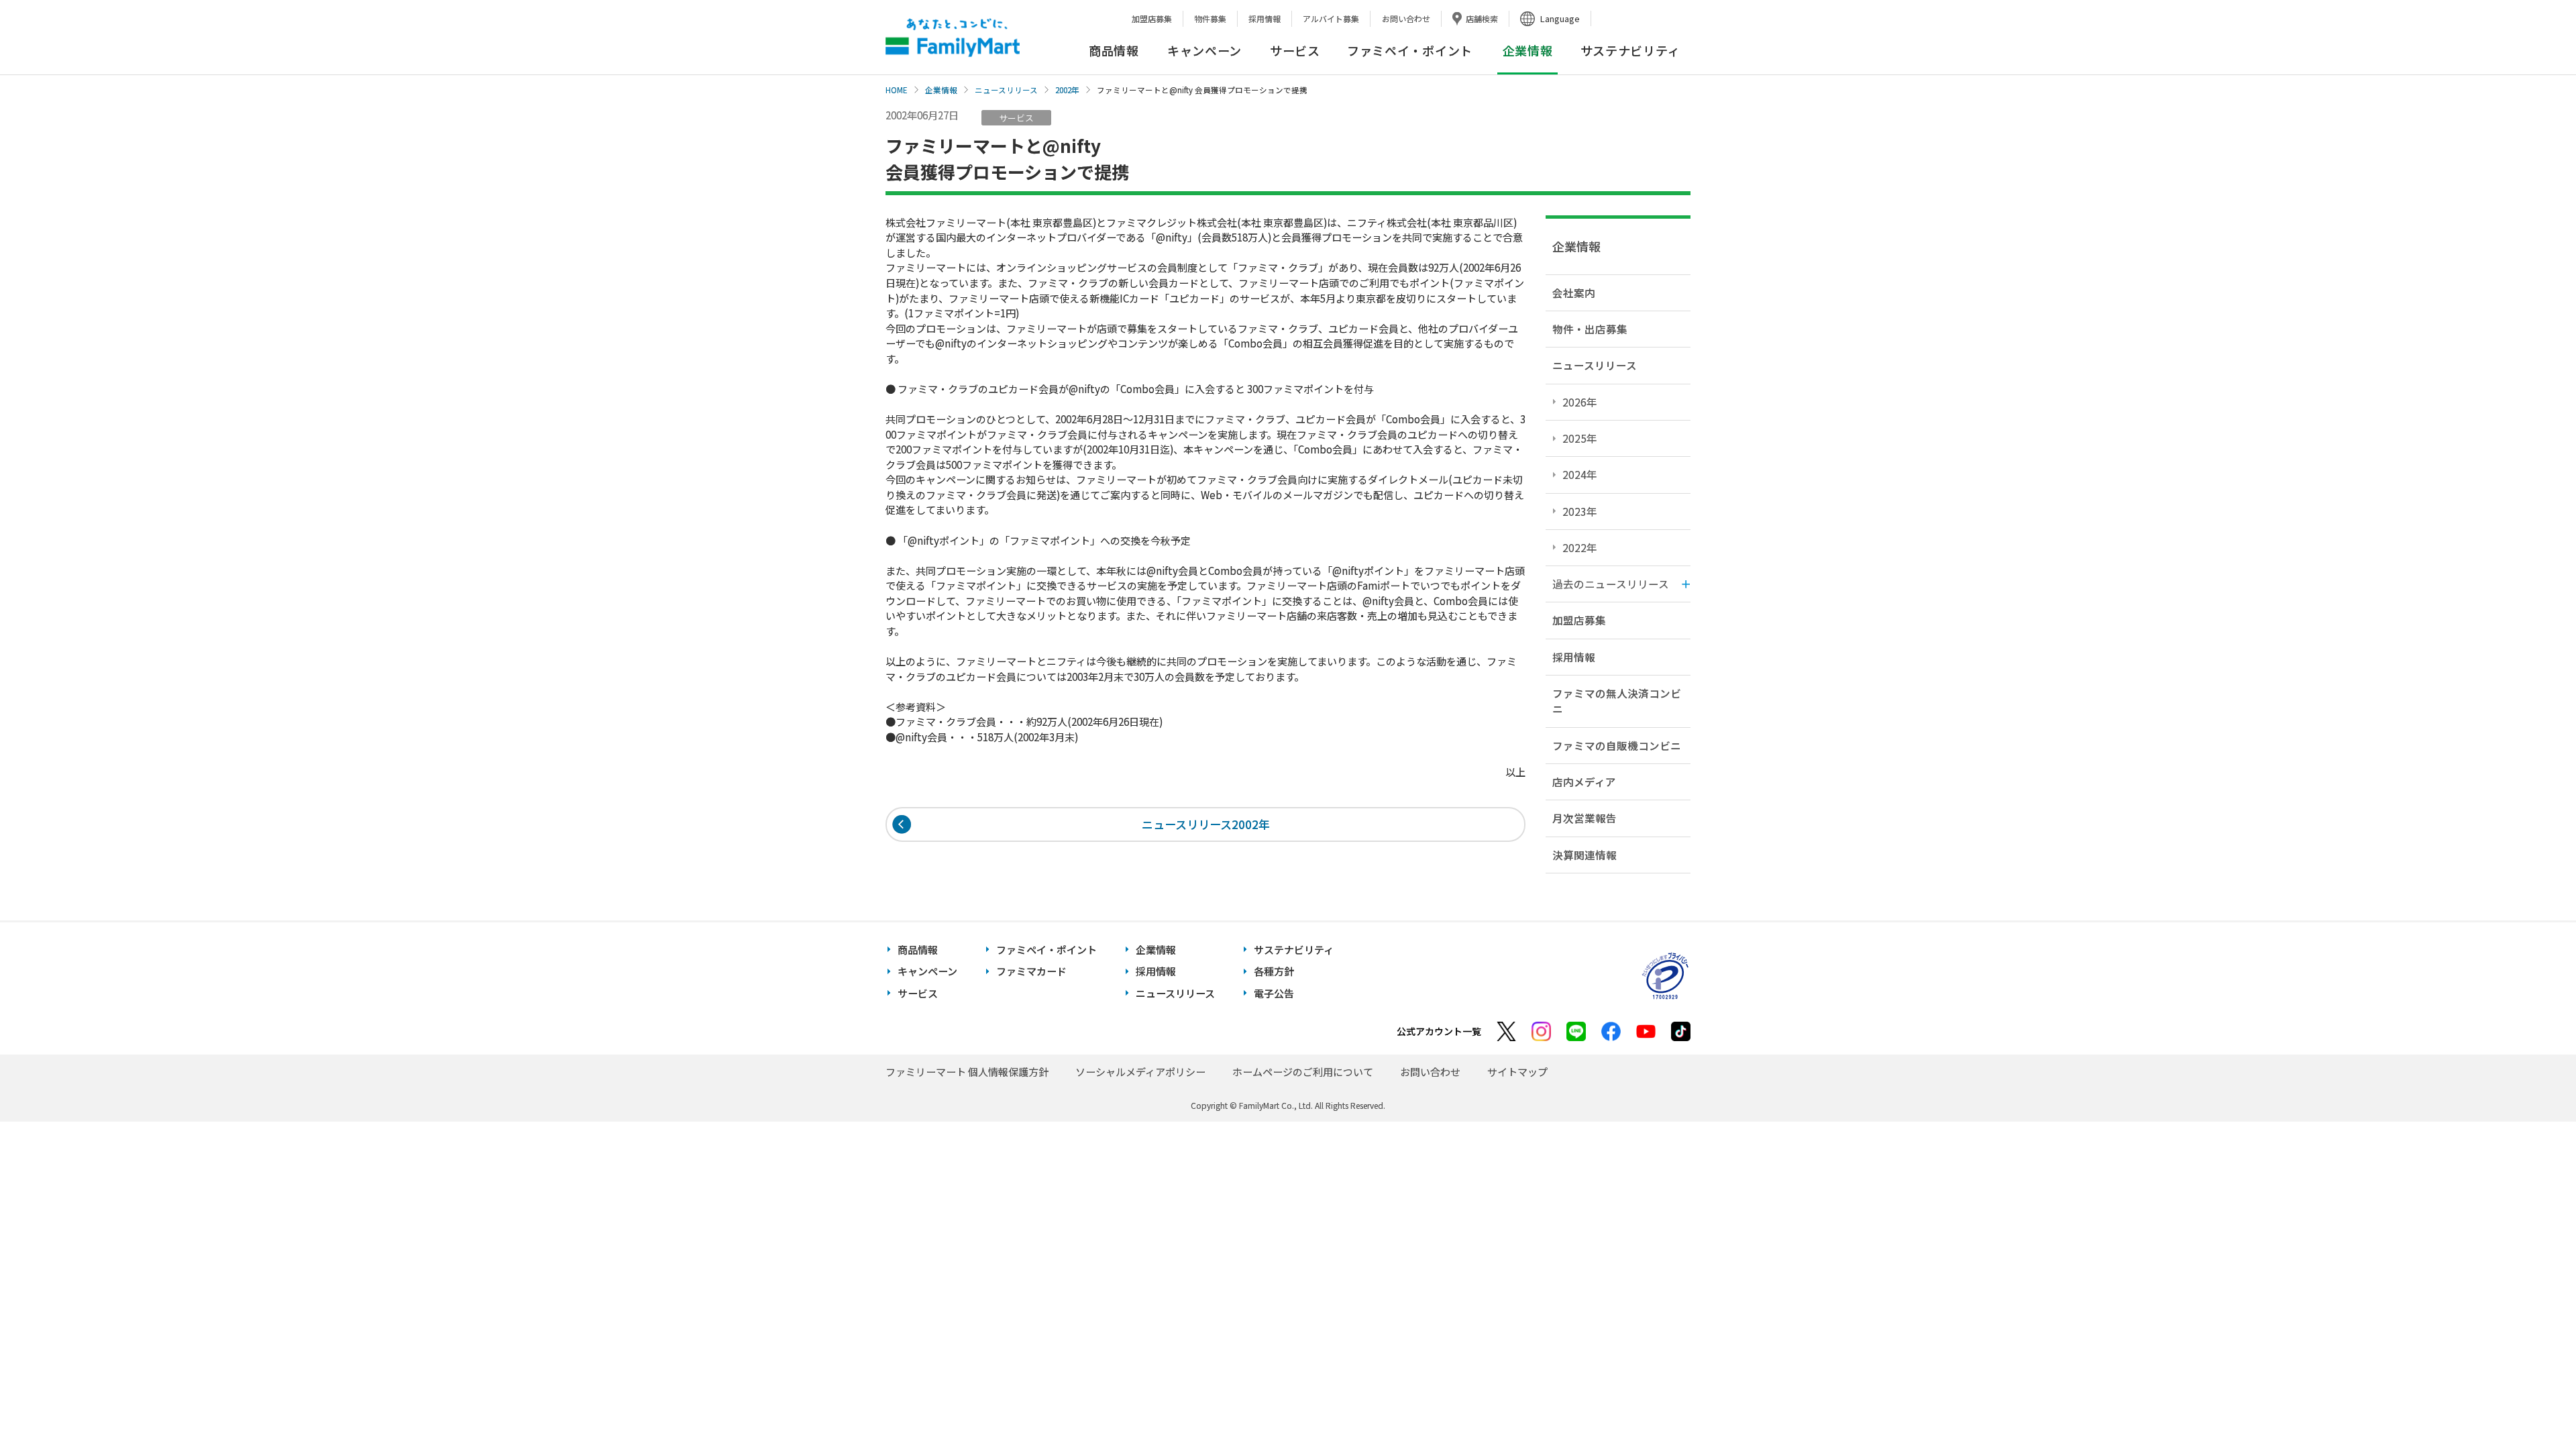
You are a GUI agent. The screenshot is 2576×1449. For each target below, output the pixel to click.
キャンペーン (1204, 50)
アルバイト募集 (1331, 18)
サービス (1295, 50)
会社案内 (1574, 292)
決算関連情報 (1585, 855)
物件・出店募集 (1590, 329)
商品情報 (1114, 50)
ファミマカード (1031, 971)
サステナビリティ (1630, 50)
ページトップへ (2532, 1405)
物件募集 (1210, 18)
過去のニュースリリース (1611, 584)
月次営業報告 (1585, 818)
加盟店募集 (1152, 18)
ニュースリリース (1006, 90)
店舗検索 (1482, 18)
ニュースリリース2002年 (1206, 824)
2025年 (1580, 438)
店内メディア (1584, 782)
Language (1560, 18)
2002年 (1067, 90)
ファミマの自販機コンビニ (1617, 745)
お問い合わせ (1406, 18)
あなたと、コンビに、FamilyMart (953, 38)
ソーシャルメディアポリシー (1140, 1072)
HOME (897, 90)
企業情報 (941, 90)
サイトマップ (1517, 1072)
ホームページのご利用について (1303, 1072)
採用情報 (1265, 18)
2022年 (1580, 547)
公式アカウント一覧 (1439, 1031)
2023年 (1580, 511)
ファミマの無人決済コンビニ (1617, 701)
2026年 (1580, 402)
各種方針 (1274, 971)
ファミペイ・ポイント (1410, 50)
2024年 (1580, 474)
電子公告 (1274, 993)
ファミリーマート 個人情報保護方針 (967, 1072)
